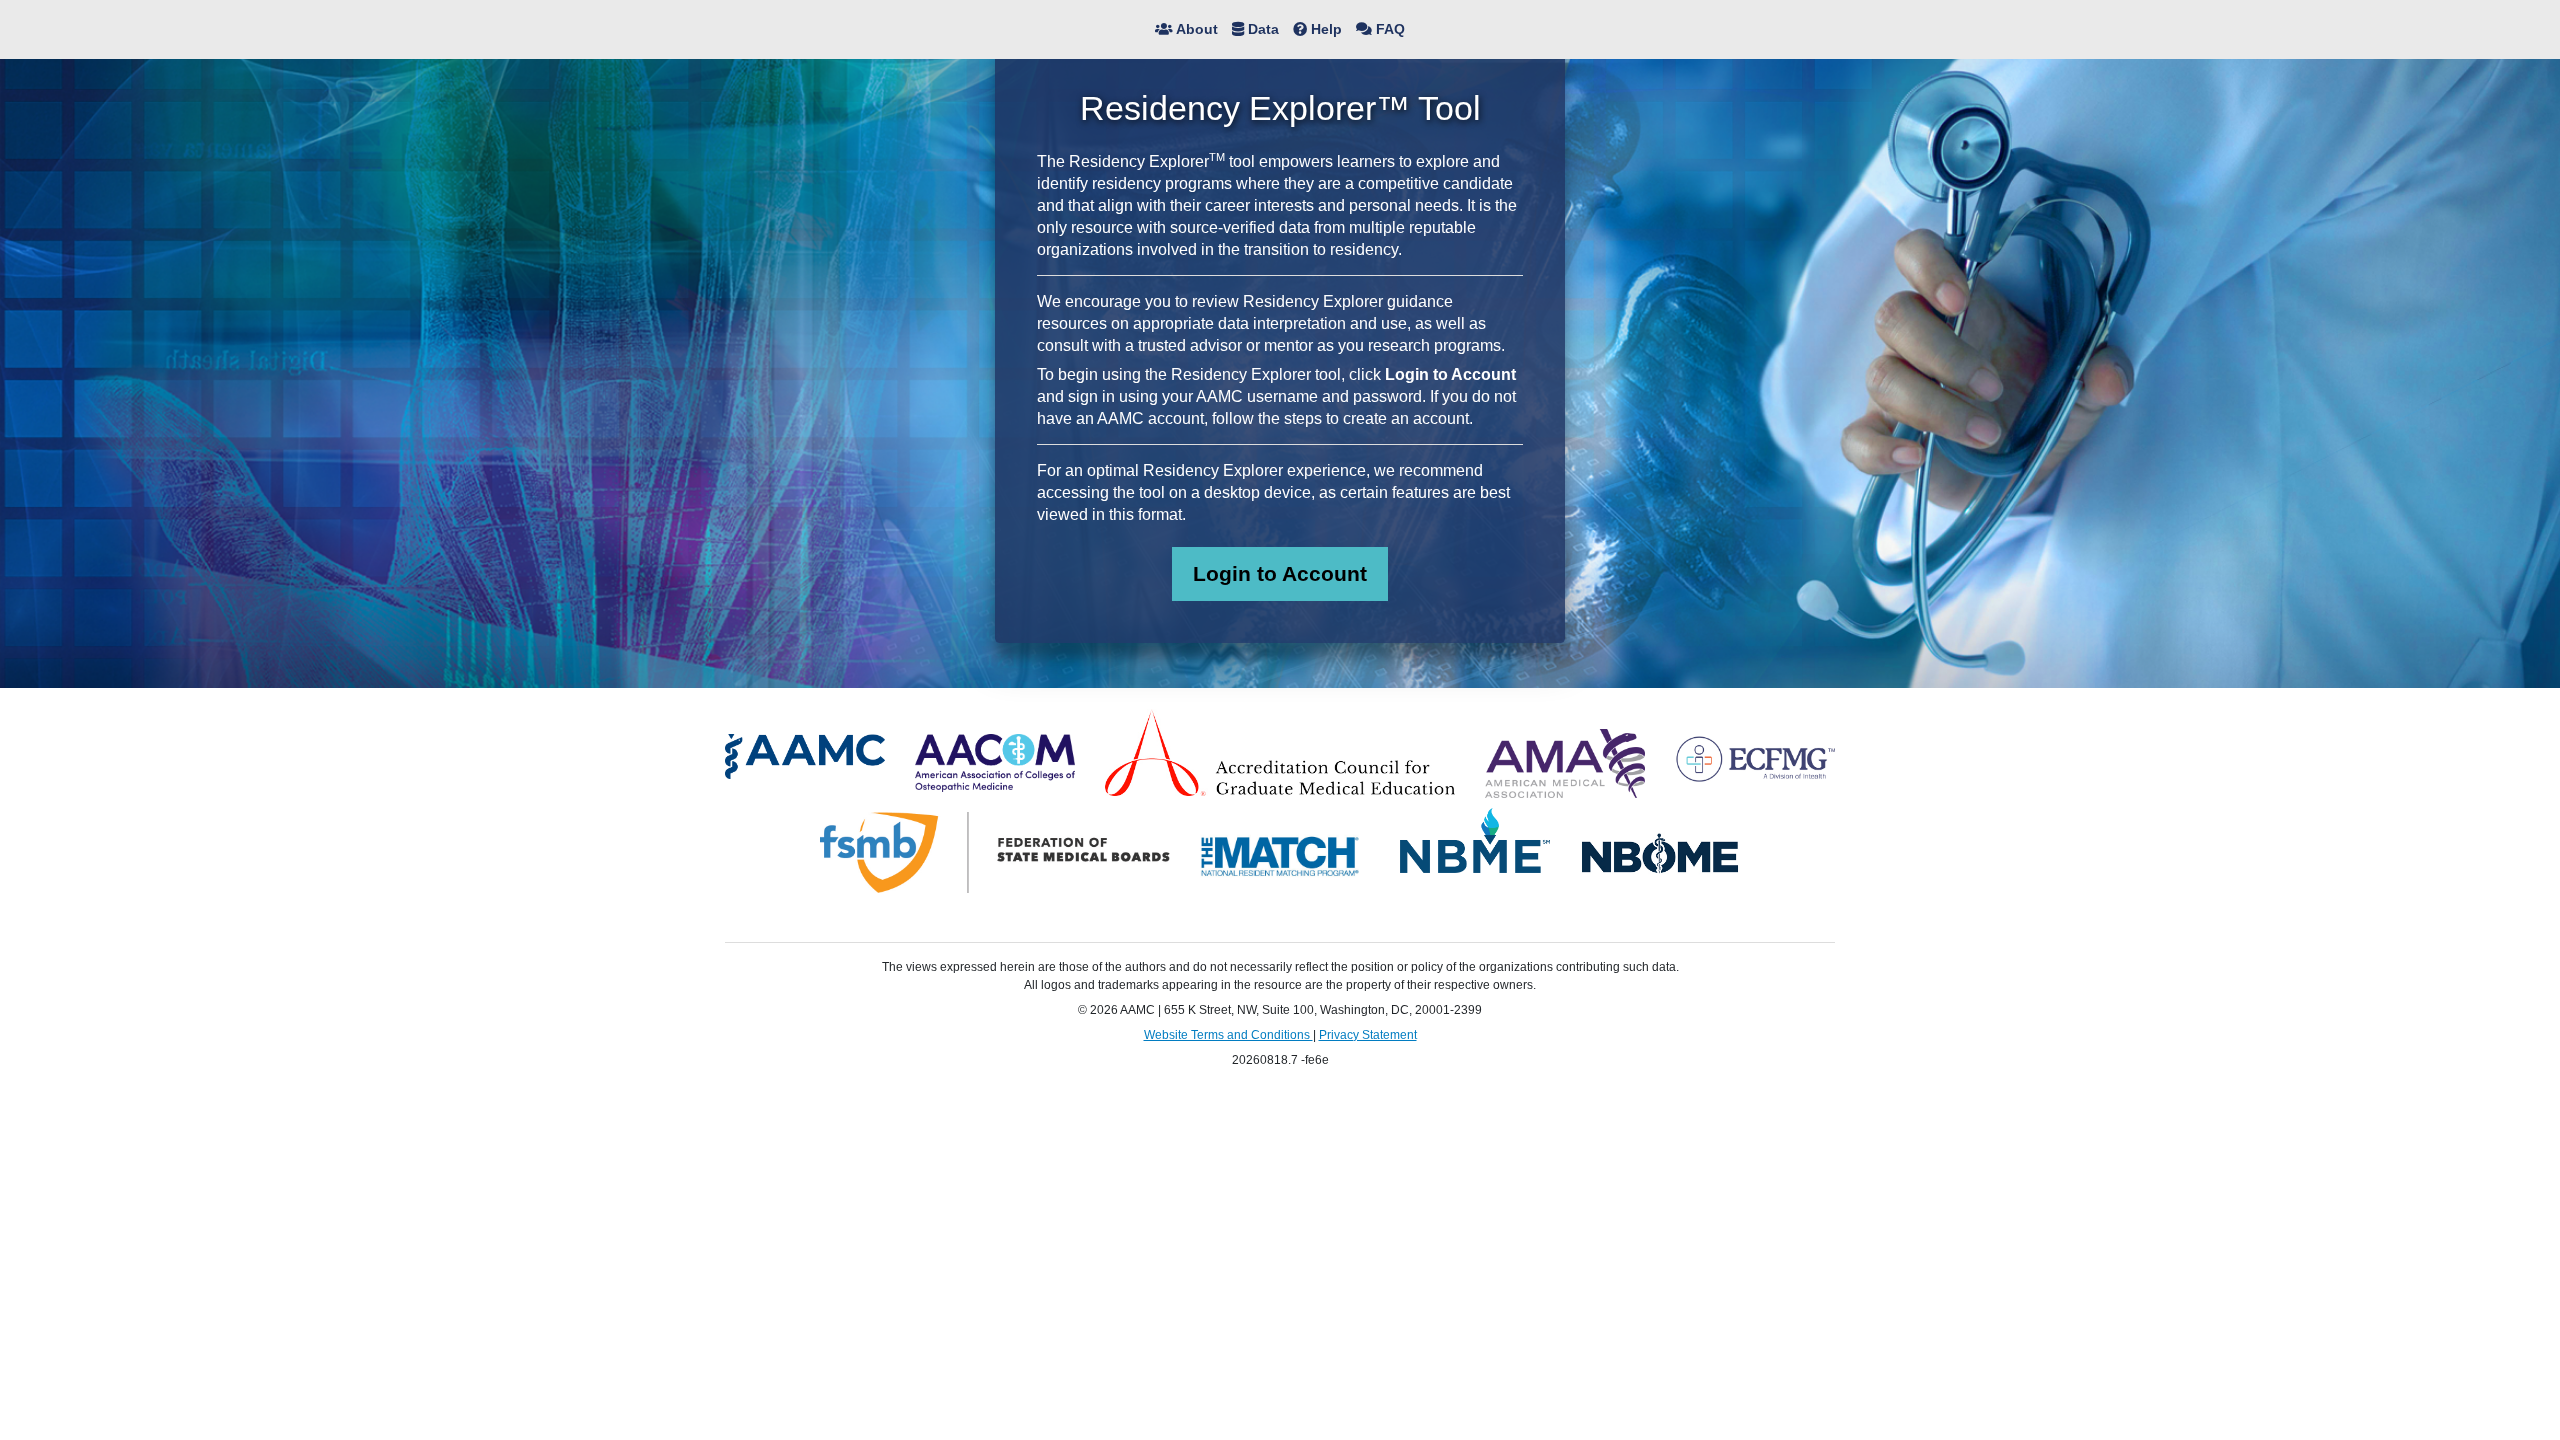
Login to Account (1280, 573)
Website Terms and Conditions (1228, 1035)
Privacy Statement (1368, 1035)
